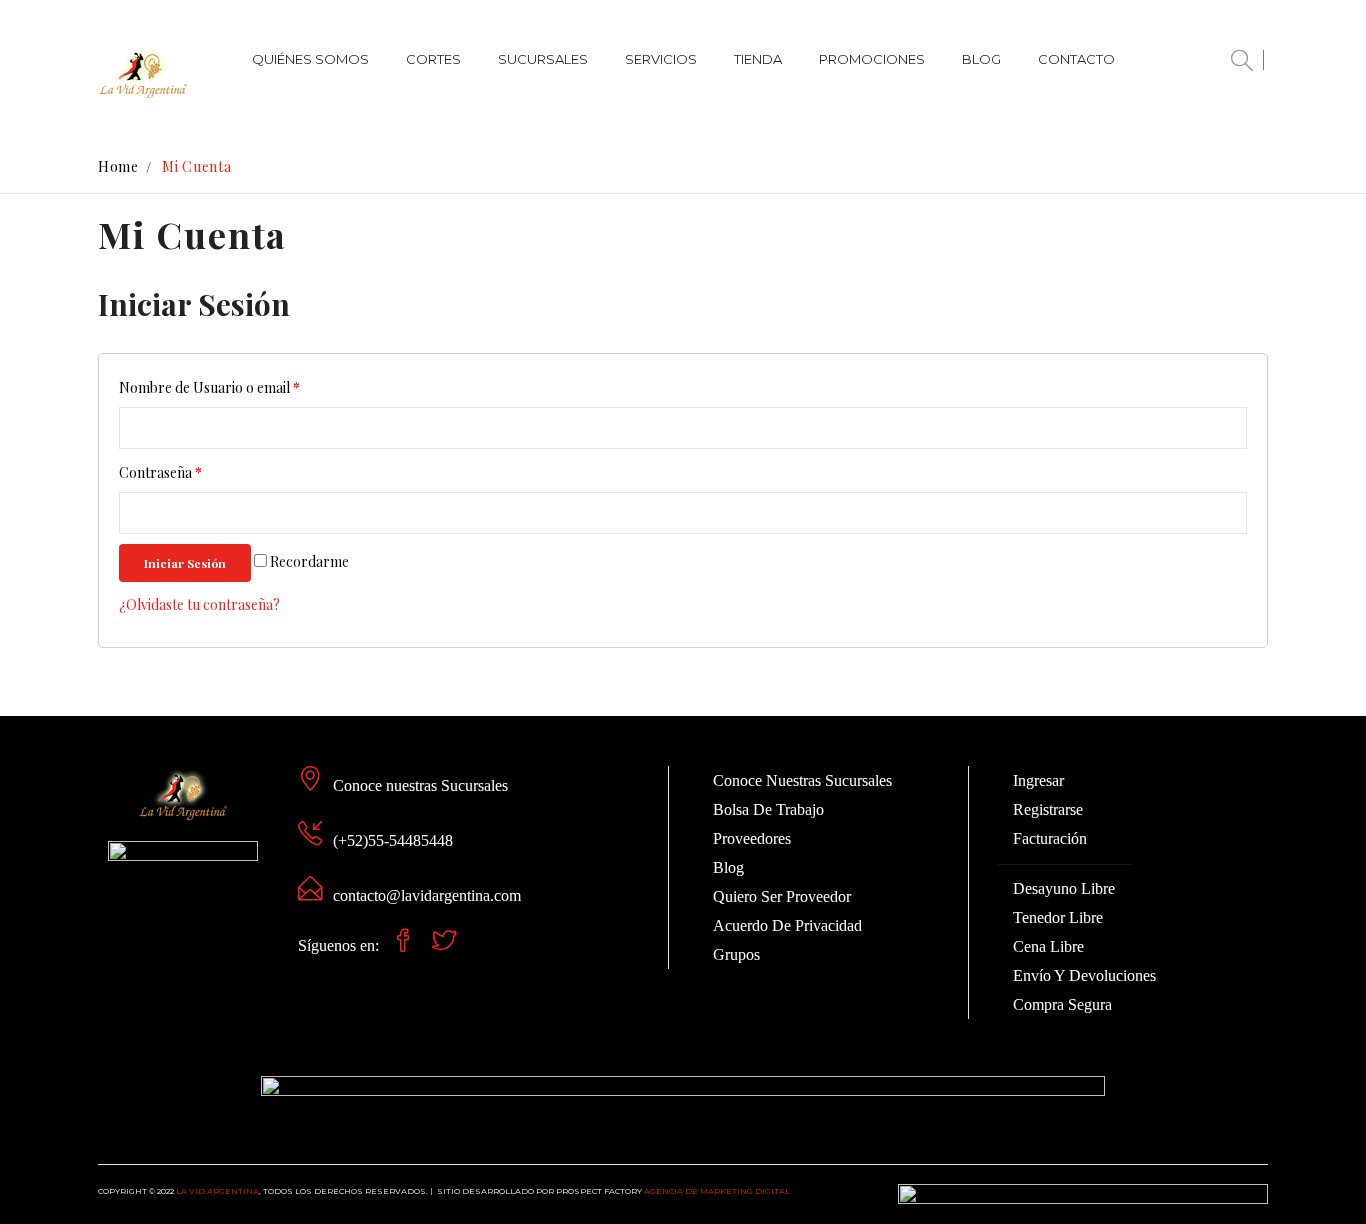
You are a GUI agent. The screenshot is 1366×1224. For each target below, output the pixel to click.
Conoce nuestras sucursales (802, 780)
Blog (981, 59)
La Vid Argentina (217, 1191)
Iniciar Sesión (185, 563)
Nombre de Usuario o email (209, 387)
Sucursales (543, 59)
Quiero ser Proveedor (782, 896)
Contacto (1076, 59)
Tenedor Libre (1058, 917)
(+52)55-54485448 (393, 840)
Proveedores (752, 838)
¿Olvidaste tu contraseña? (199, 604)
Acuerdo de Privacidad (787, 925)
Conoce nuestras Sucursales (420, 785)
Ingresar (1038, 780)
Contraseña (160, 472)
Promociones (872, 59)
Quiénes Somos (310, 59)
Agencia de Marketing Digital (717, 1191)
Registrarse (1048, 809)
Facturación (1050, 838)
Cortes (433, 59)
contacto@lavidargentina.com (427, 895)
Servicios (661, 59)
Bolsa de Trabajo (768, 809)
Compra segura (1062, 1004)
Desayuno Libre (1064, 888)
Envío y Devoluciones (1084, 975)
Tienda (758, 59)
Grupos (736, 954)
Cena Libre (1048, 946)
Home (118, 166)
